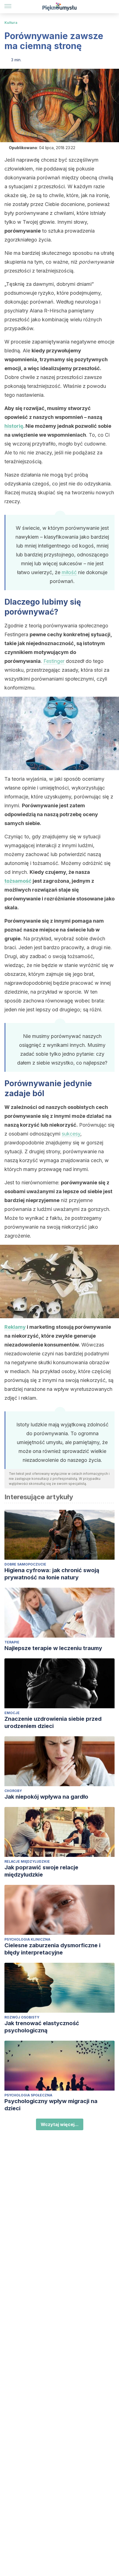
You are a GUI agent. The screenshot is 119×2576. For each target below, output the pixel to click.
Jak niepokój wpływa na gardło (46, 1797)
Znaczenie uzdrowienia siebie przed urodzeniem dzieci (53, 1722)
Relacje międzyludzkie (27, 1861)
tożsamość (18, 881)
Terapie (12, 1642)
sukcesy (71, 1134)
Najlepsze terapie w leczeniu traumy (53, 1648)
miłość (69, 572)
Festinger (54, 661)
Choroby (13, 1791)
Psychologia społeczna (28, 2095)
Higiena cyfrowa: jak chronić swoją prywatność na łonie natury (52, 1574)
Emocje (12, 1713)
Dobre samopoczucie (25, 1564)
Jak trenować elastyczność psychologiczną (42, 2027)
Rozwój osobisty (22, 2017)
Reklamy (15, 1327)
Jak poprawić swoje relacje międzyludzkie (41, 1871)
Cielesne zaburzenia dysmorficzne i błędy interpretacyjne (52, 1949)
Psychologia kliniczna (27, 1939)
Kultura (11, 23)
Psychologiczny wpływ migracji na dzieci (51, 2105)
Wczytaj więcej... (60, 2124)
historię (14, 426)
